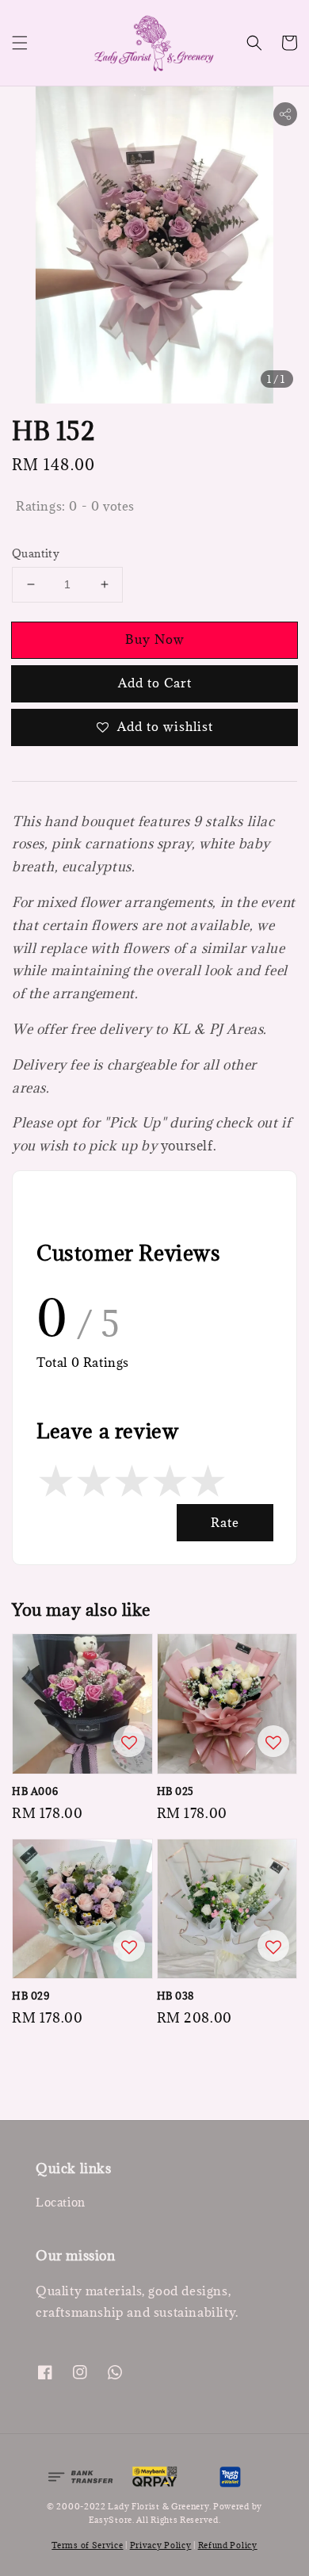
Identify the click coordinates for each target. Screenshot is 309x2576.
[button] (20, 43)
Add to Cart (155, 683)
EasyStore (111, 2520)
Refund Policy (228, 2545)
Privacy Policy (161, 2545)
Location (61, 2202)
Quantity (36, 553)
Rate (225, 1522)
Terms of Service (87, 2545)
